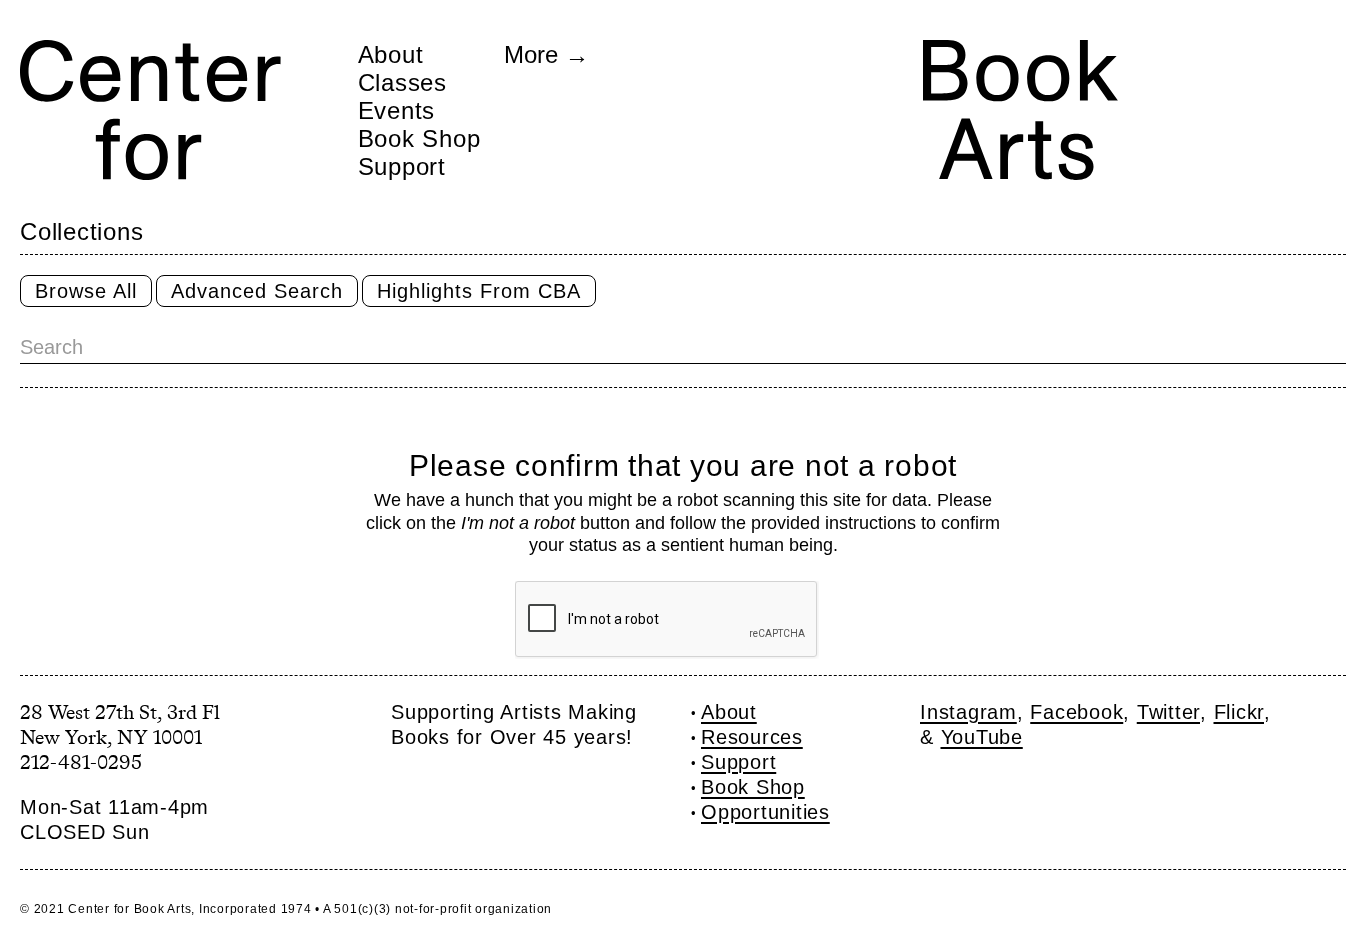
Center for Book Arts (129, 909)
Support (402, 166)
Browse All (86, 291)
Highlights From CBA (479, 291)
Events (397, 110)
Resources (752, 737)
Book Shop (419, 138)
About (391, 54)
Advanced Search (257, 291)
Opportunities (765, 812)
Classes (402, 82)
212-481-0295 (81, 762)
